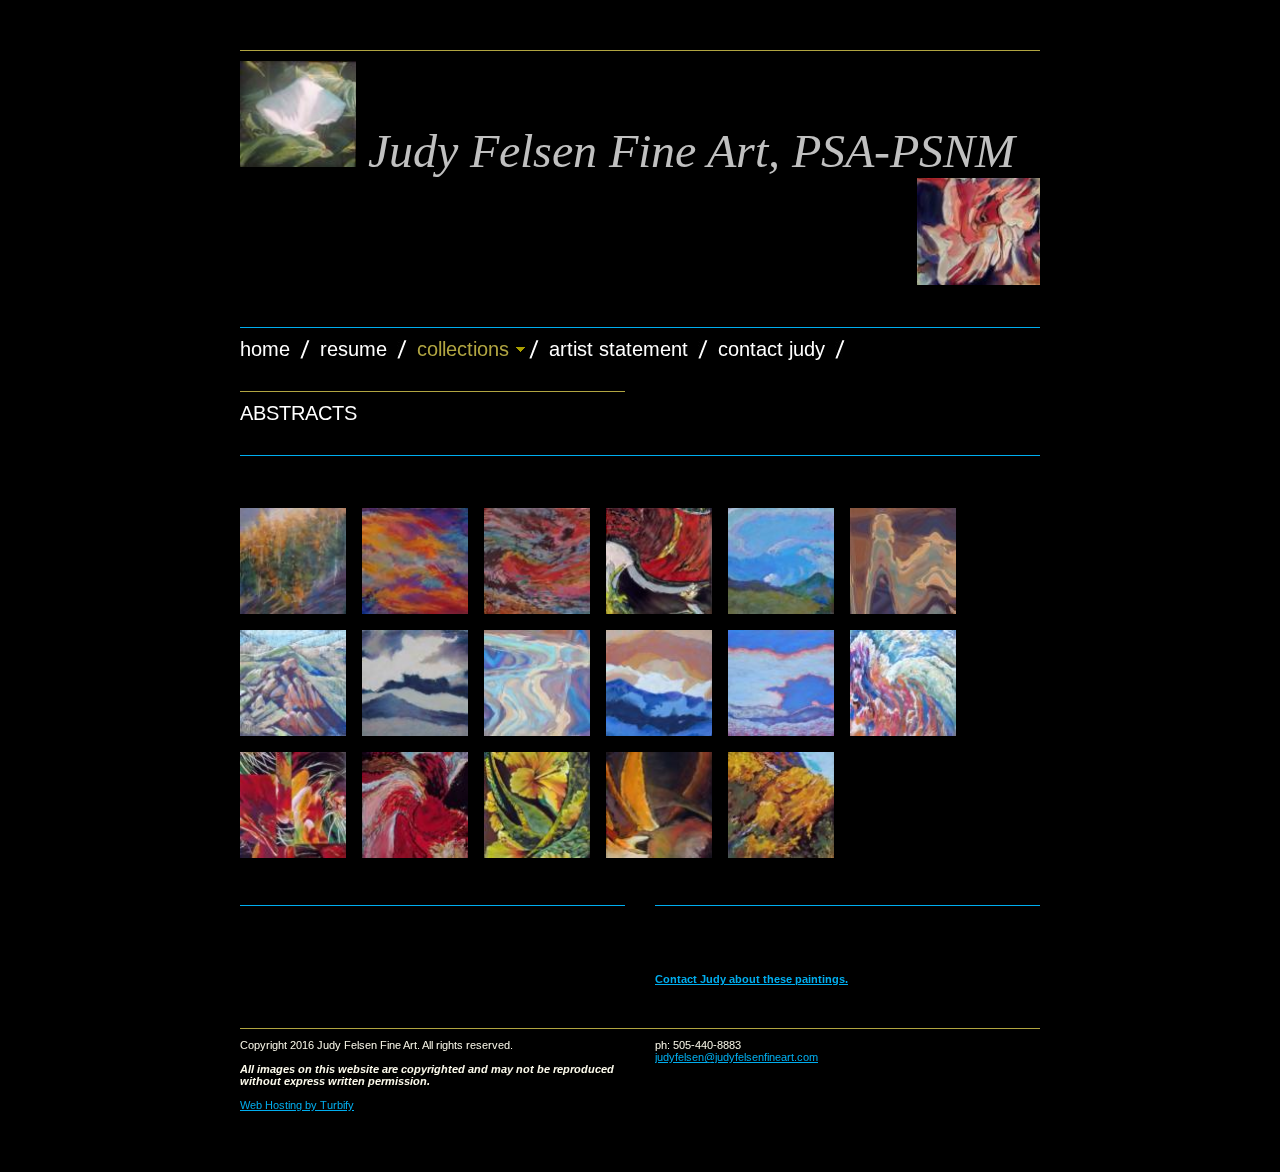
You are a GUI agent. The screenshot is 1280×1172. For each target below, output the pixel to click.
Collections (463, 349)
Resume (353, 349)
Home (265, 349)
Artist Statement (618, 349)
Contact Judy (771, 349)
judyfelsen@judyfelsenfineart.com (736, 1057)
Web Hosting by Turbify (297, 1105)
